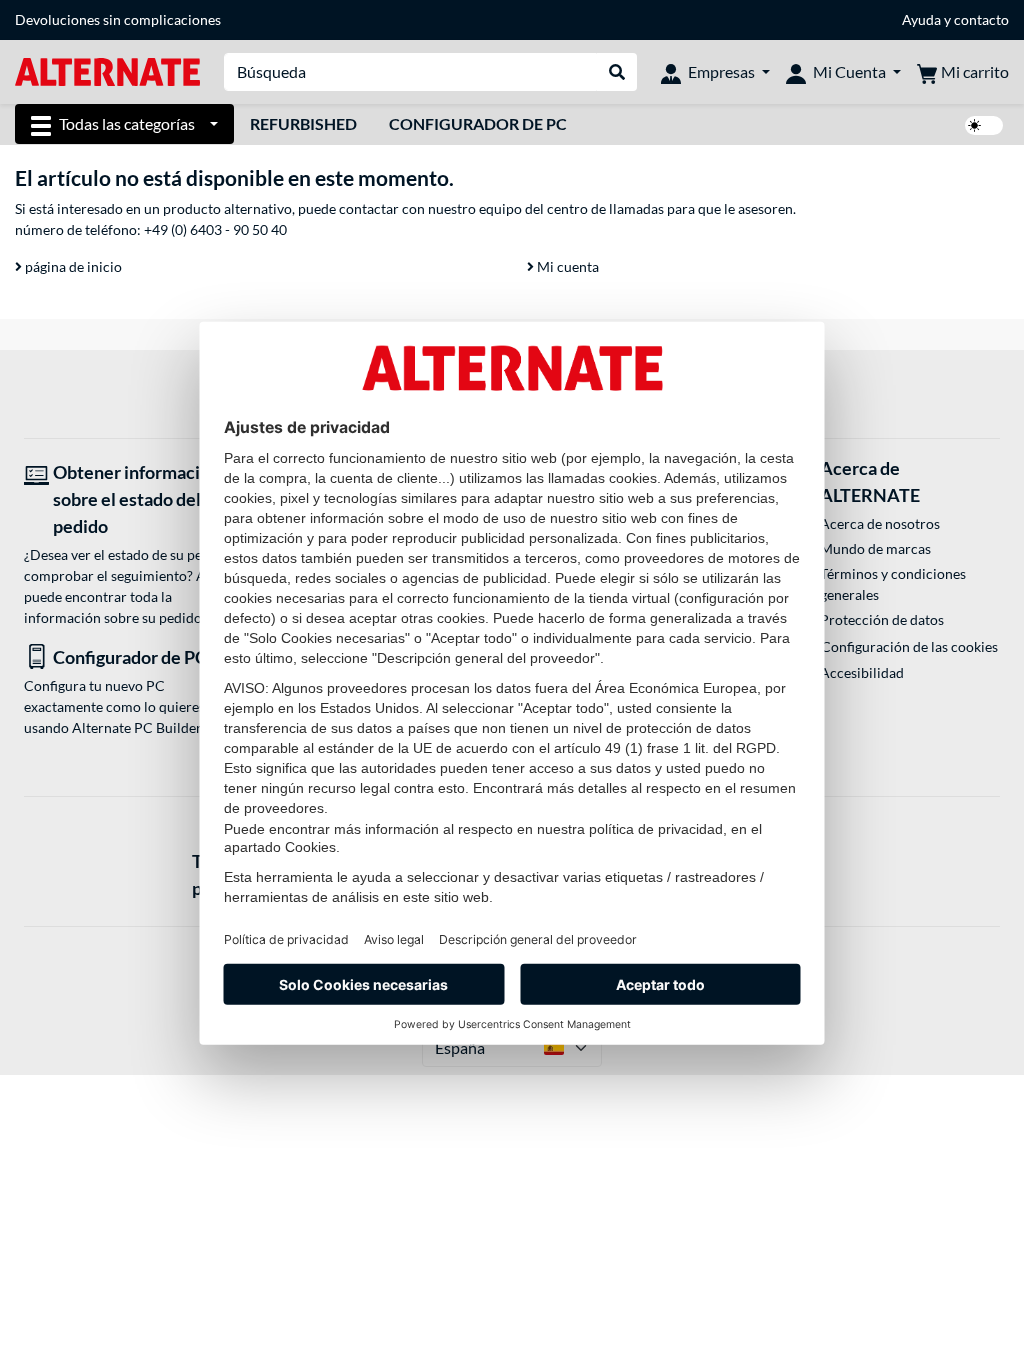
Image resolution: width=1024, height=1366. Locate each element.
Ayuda (921, 19)
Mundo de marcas (875, 548)
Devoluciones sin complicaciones (118, 19)
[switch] (984, 125)
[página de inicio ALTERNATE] (107, 70)
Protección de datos (882, 619)
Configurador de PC (478, 123)
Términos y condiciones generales (893, 584)
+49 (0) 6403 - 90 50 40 (215, 229)
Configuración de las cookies (909, 646)
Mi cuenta (566, 266)
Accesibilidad (862, 672)
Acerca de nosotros (880, 523)
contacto (981, 19)
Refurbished (303, 123)
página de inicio (72, 266)
